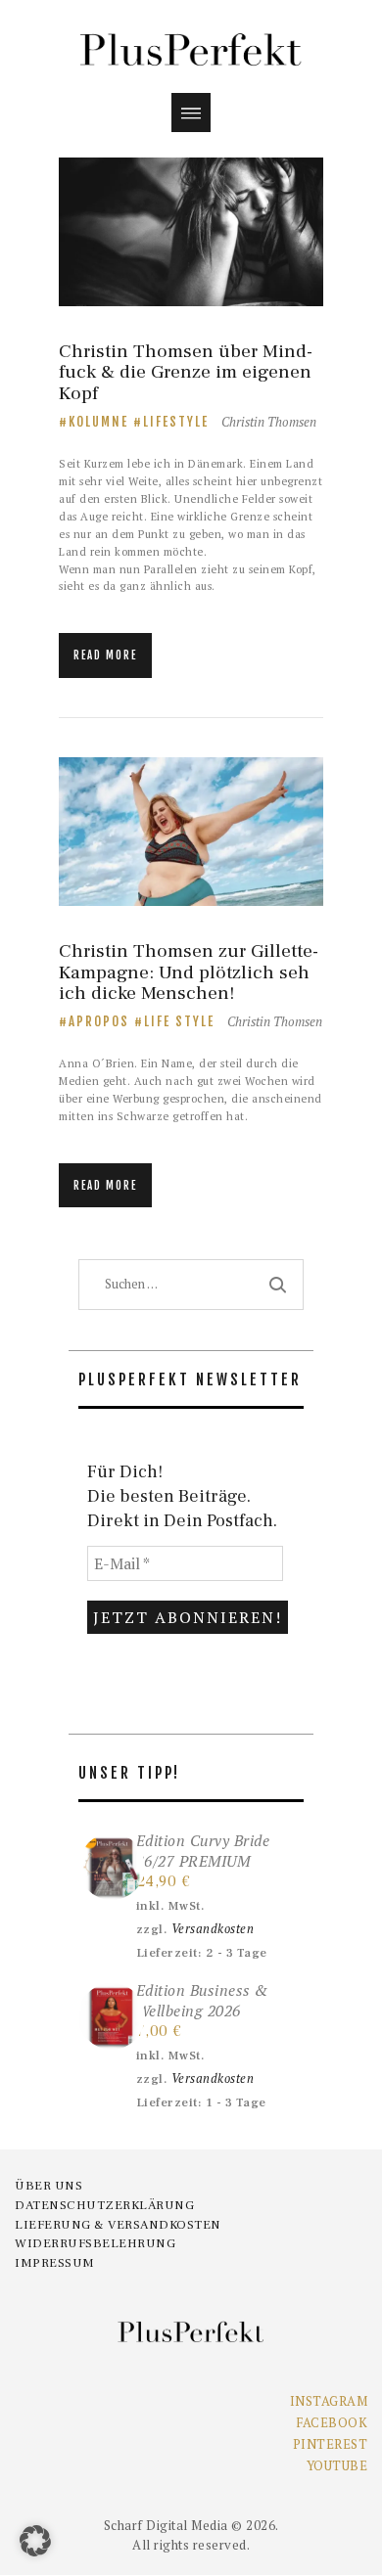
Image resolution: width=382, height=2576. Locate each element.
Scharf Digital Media (166, 2525)
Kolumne (98, 422)
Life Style (179, 1021)
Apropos (99, 1021)
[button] (35, 2541)
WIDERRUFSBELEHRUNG (95, 2243)
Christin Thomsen (269, 422)
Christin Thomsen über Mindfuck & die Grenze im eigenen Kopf (186, 373)
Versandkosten (213, 1929)
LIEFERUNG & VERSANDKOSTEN (118, 2225)
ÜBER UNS (48, 2186)
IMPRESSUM (55, 2263)
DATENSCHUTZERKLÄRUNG (104, 2205)
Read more (105, 655)
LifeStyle (176, 422)
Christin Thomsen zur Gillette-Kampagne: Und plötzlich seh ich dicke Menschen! (189, 972)
